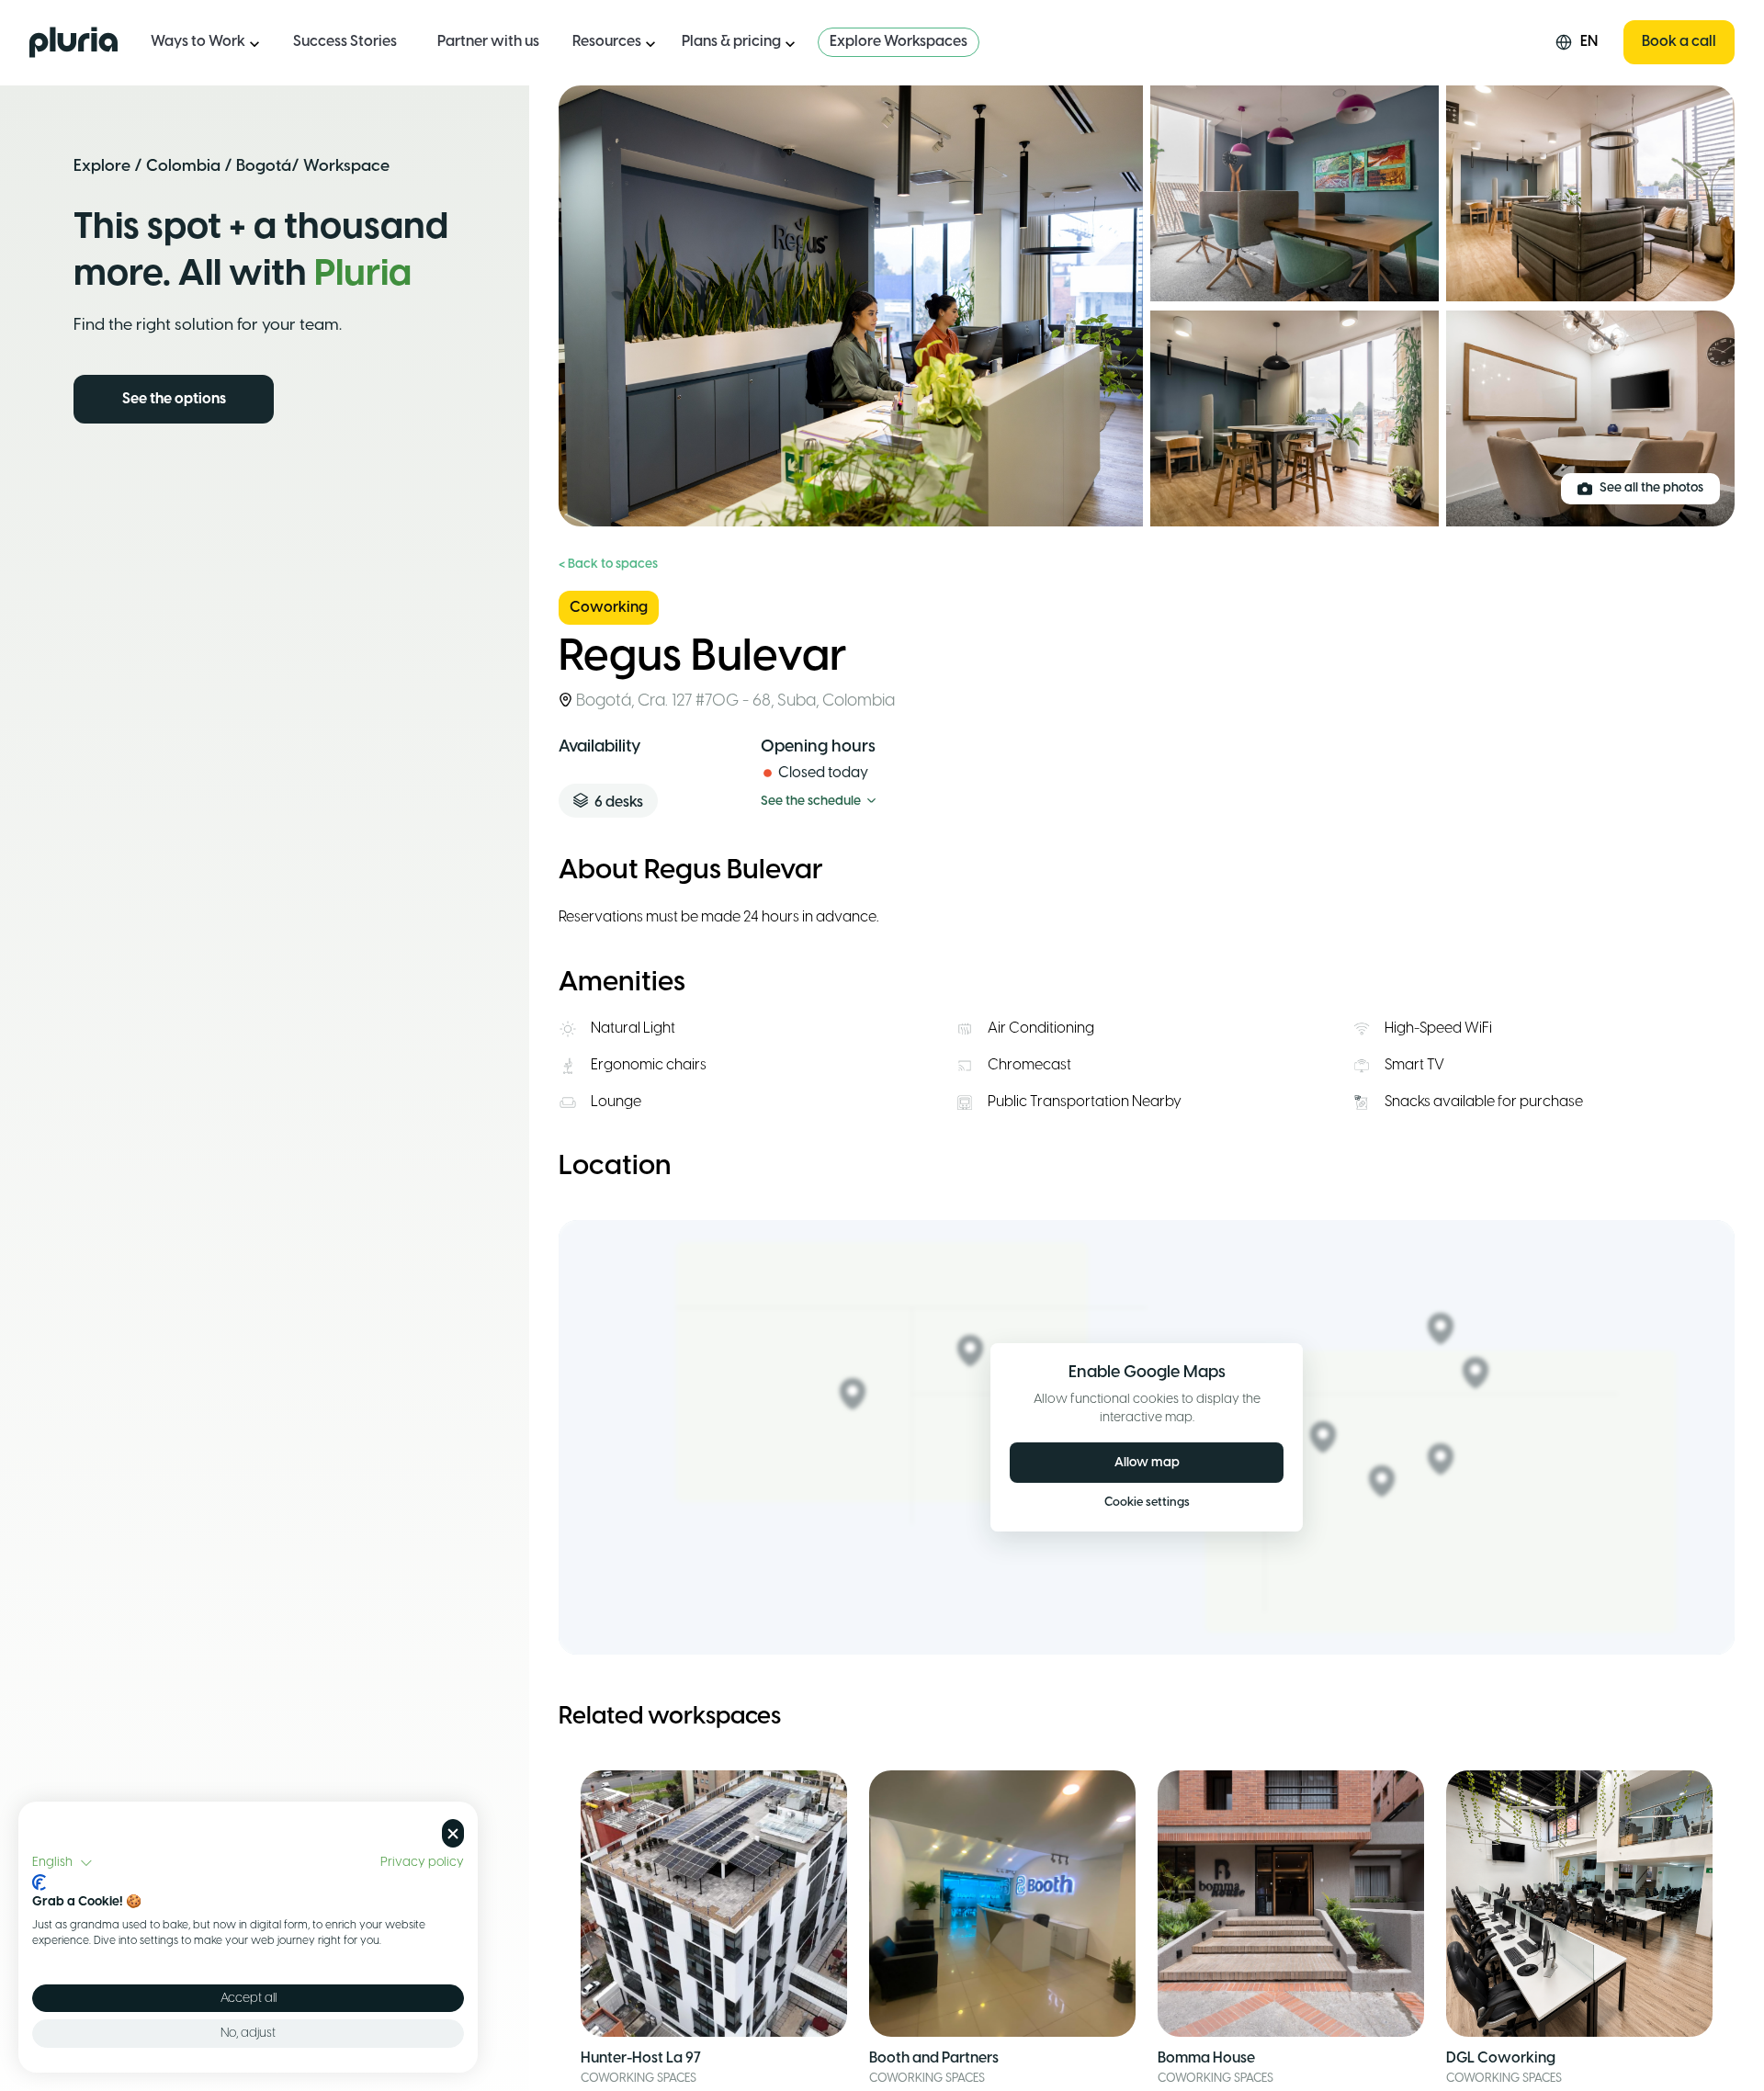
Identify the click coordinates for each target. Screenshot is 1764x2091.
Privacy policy (422, 1862)
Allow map (1147, 1463)
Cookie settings (1147, 1503)
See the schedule (811, 802)
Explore (102, 166)
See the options (174, 399)
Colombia (183, 166)
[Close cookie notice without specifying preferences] (453, 1833)
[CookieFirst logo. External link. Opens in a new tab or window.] (39, 1882)
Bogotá (264, 166)
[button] (62, 1863)
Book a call (1679, 42)
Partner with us (488, 42)
